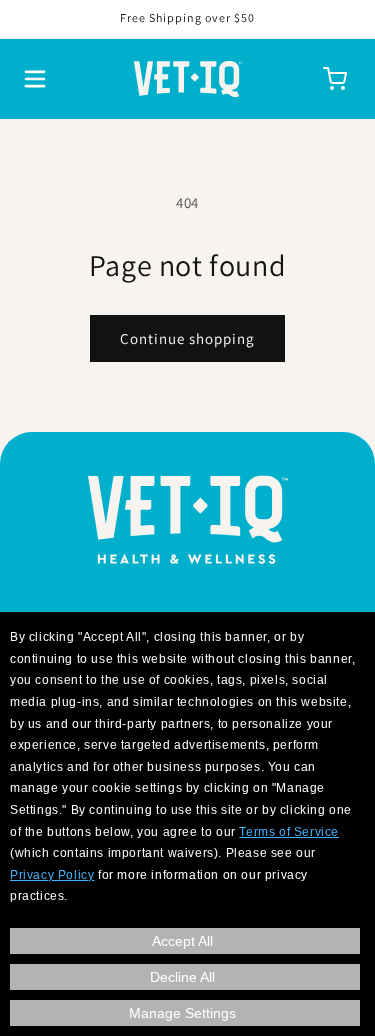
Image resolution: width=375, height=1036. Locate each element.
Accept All (182, 941)
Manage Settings (182, 1013)
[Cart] (335, 79)
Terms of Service (289, 832)
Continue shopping (187, 338)
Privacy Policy (52, 875)
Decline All (182, 977)
